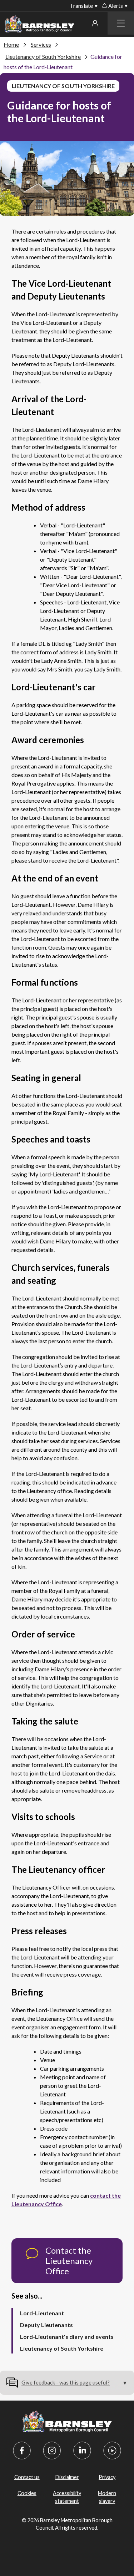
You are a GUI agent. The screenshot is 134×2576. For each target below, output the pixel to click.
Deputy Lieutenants (46, 2325)
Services (41, 44)
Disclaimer (67, 2477)
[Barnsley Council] (39, 25)
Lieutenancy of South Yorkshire (43, 57)
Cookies (27, 2493)
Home (11, 44)
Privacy (107, 2477)
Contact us (27, 2477)
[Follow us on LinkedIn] (82, 2450)
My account (95, 23)
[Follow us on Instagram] (52, 2450)
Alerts (116, 6)
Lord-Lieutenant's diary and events (67, 2337)
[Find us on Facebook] (22, 2450)
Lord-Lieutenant (42, 2313)
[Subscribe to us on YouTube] (112, 2450)
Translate (81, 6)
